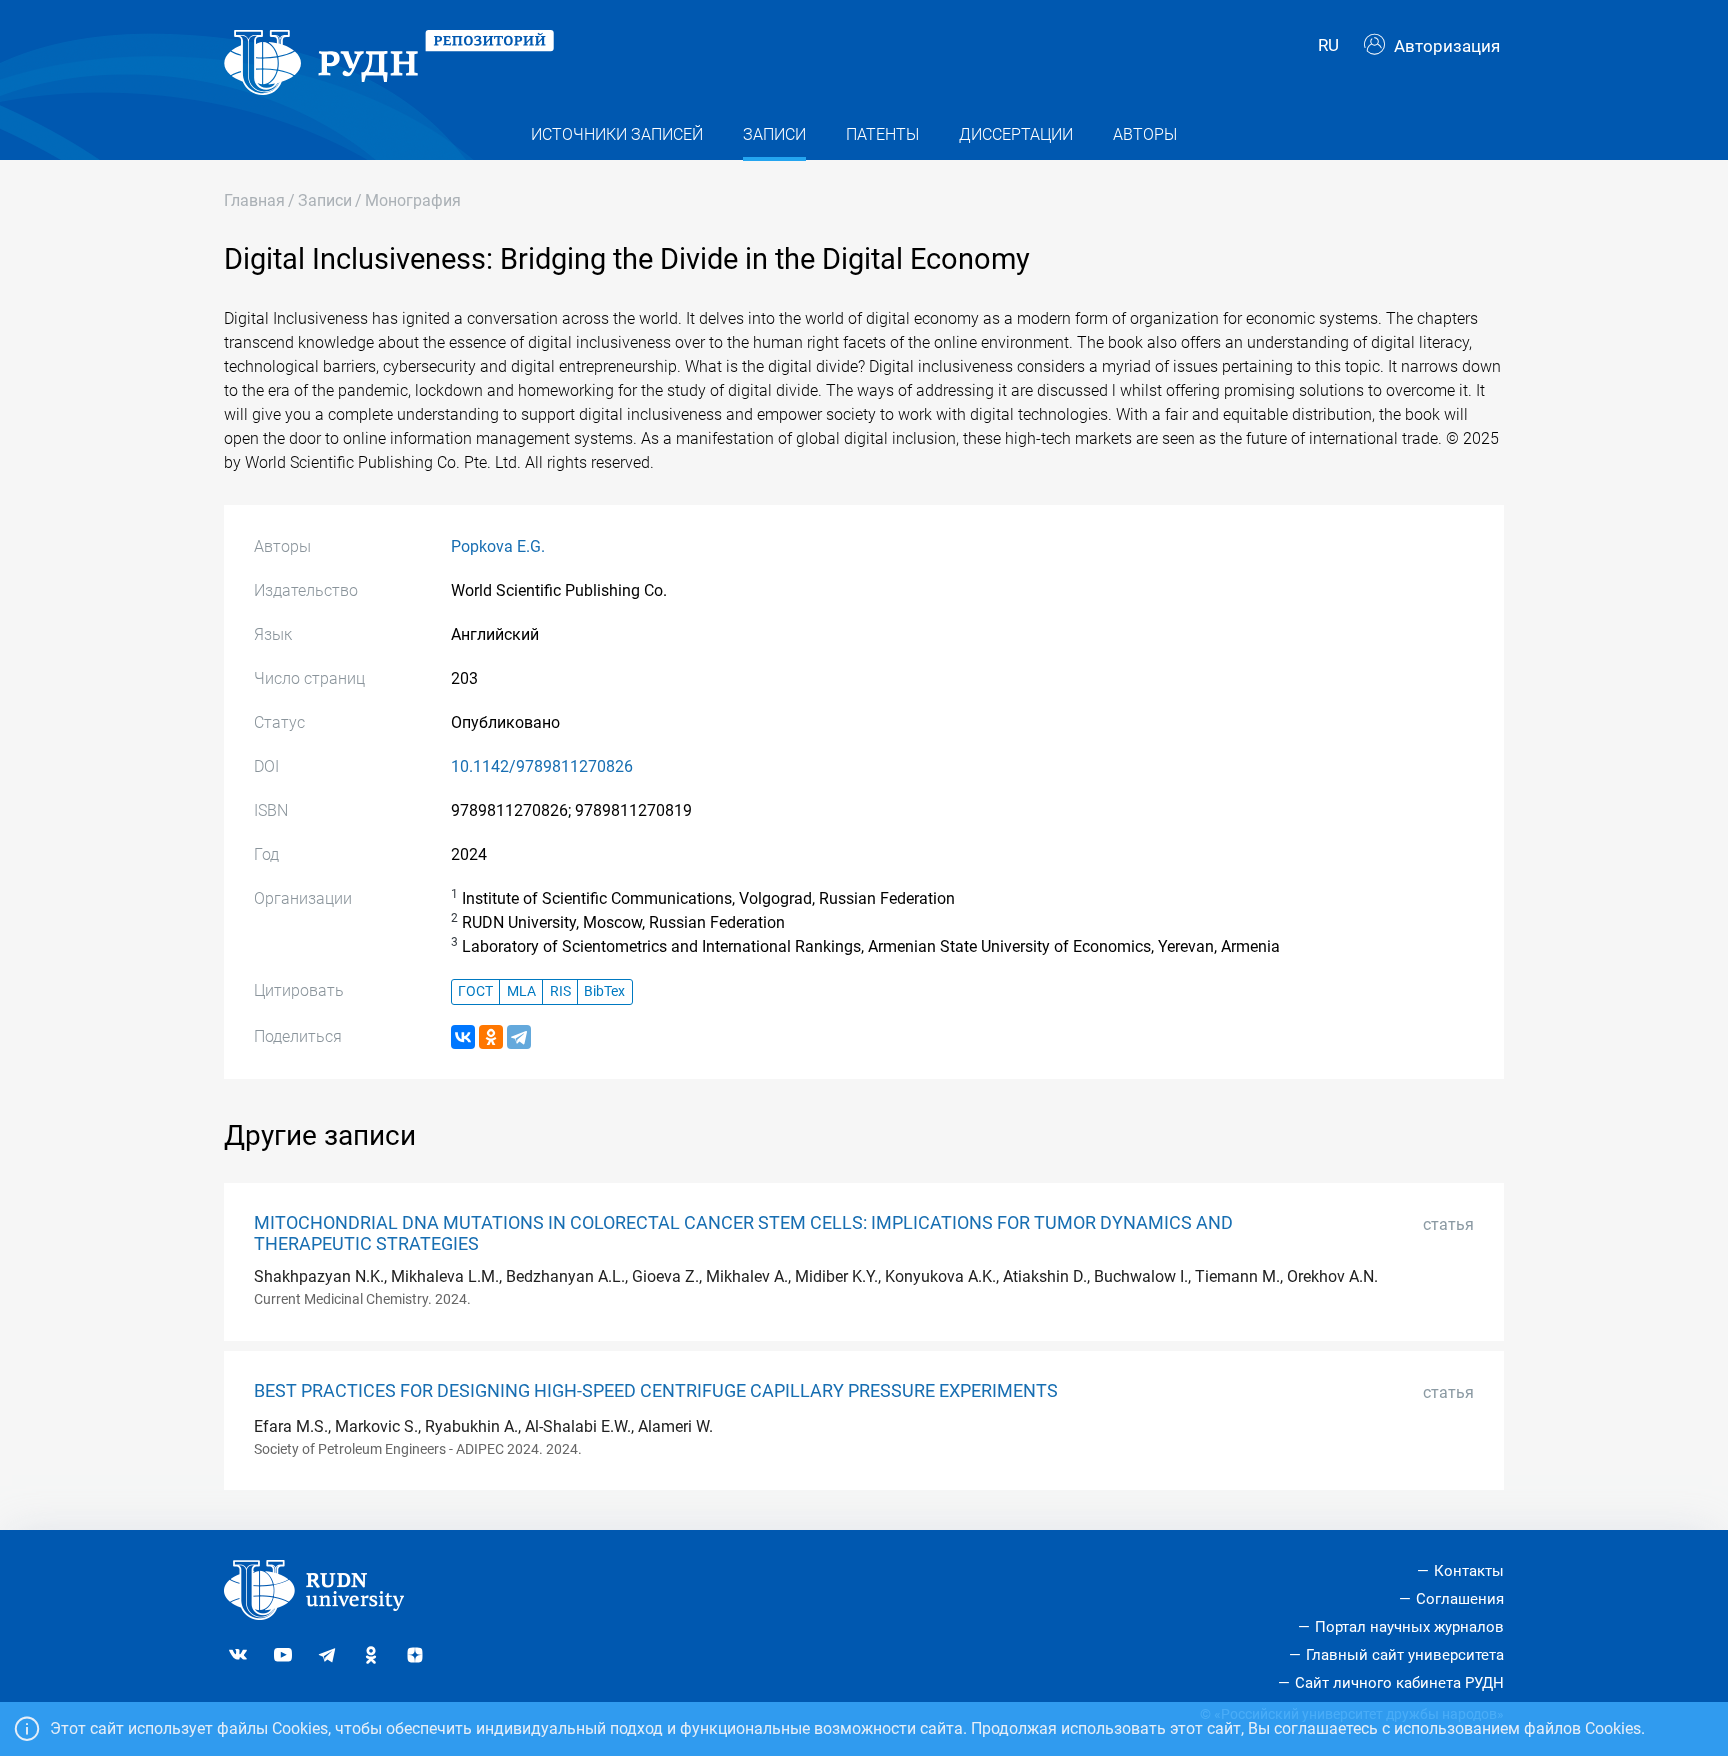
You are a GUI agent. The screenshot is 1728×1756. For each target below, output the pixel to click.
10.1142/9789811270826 (542, 766)
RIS (560, 991)
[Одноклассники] (491, 1037)
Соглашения (1460, 1599)
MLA (521, 991)
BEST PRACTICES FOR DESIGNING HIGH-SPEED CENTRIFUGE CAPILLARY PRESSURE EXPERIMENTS (656, 1391)
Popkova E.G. (498, 546)
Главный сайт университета (1405, 1655)
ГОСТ (475, 991)
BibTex (604, 991)
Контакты (1469, 1571)
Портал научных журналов (1409, 1627)
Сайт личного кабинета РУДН (1399, 1683)
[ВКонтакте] (463, 1037)
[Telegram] (519, 1037)
